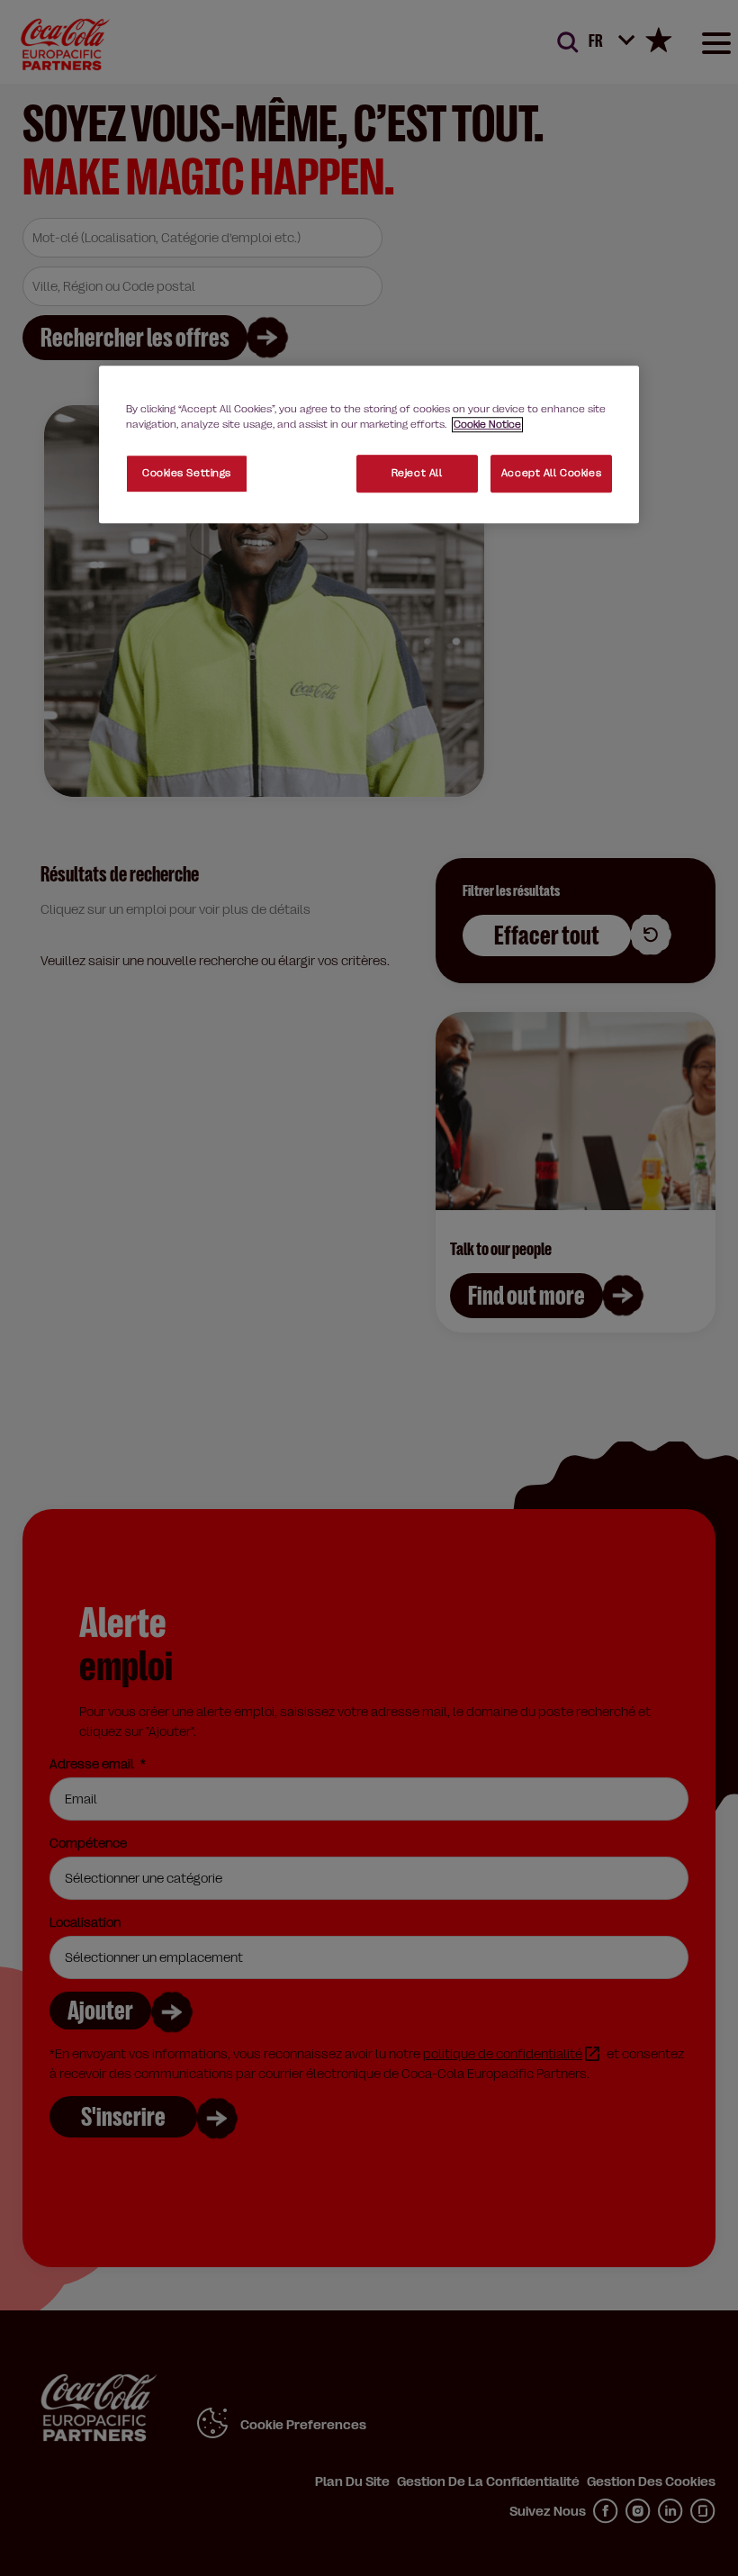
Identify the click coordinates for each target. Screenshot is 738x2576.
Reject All (417, 474)
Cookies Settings (187, 474)
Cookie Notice (487, 425)
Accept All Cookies (551, 474)
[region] (369, 444)
